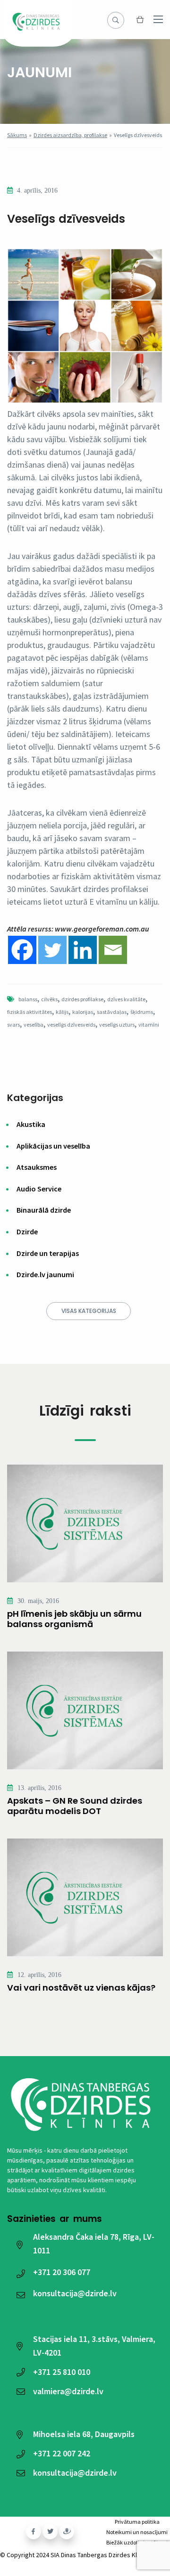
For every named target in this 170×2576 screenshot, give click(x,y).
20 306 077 (62, 2272)
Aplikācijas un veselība (53, 1146)
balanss (28, 999)
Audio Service (39, 1189)
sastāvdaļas (112, 1012)
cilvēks (49, 999)
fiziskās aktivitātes (30, 1012)
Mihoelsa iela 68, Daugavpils (84, 2434)
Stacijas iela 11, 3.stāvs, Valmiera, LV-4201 (94, 2346)
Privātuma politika (137, 2522)
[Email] (113, 950)
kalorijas (83, 1012)
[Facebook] (22, 950)
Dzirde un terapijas (48, 1253)
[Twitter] (52, 950)
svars (13, 1025)
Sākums (17, 135)
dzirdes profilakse (82, 999)
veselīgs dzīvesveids (71, 1025)
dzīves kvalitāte (126, 999)
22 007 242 (62, 2453)
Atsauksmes (37, 1167)
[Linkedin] (83, 950)
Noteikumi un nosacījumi (137, 2532)
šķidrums (142, 1012)
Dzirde (27, 1231)
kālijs (62, 1012)
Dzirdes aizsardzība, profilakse (70, 135)
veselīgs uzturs (117, 1025)
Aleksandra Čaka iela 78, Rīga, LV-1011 (94, 2244)
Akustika (31, 1124)
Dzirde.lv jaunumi (45, 1274)
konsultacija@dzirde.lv (75, 2293)
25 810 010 (62, 2372)
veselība (34, 1025)
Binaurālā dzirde (44, 1210)
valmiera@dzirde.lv (68, 2391)
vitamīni (149, 1025)
